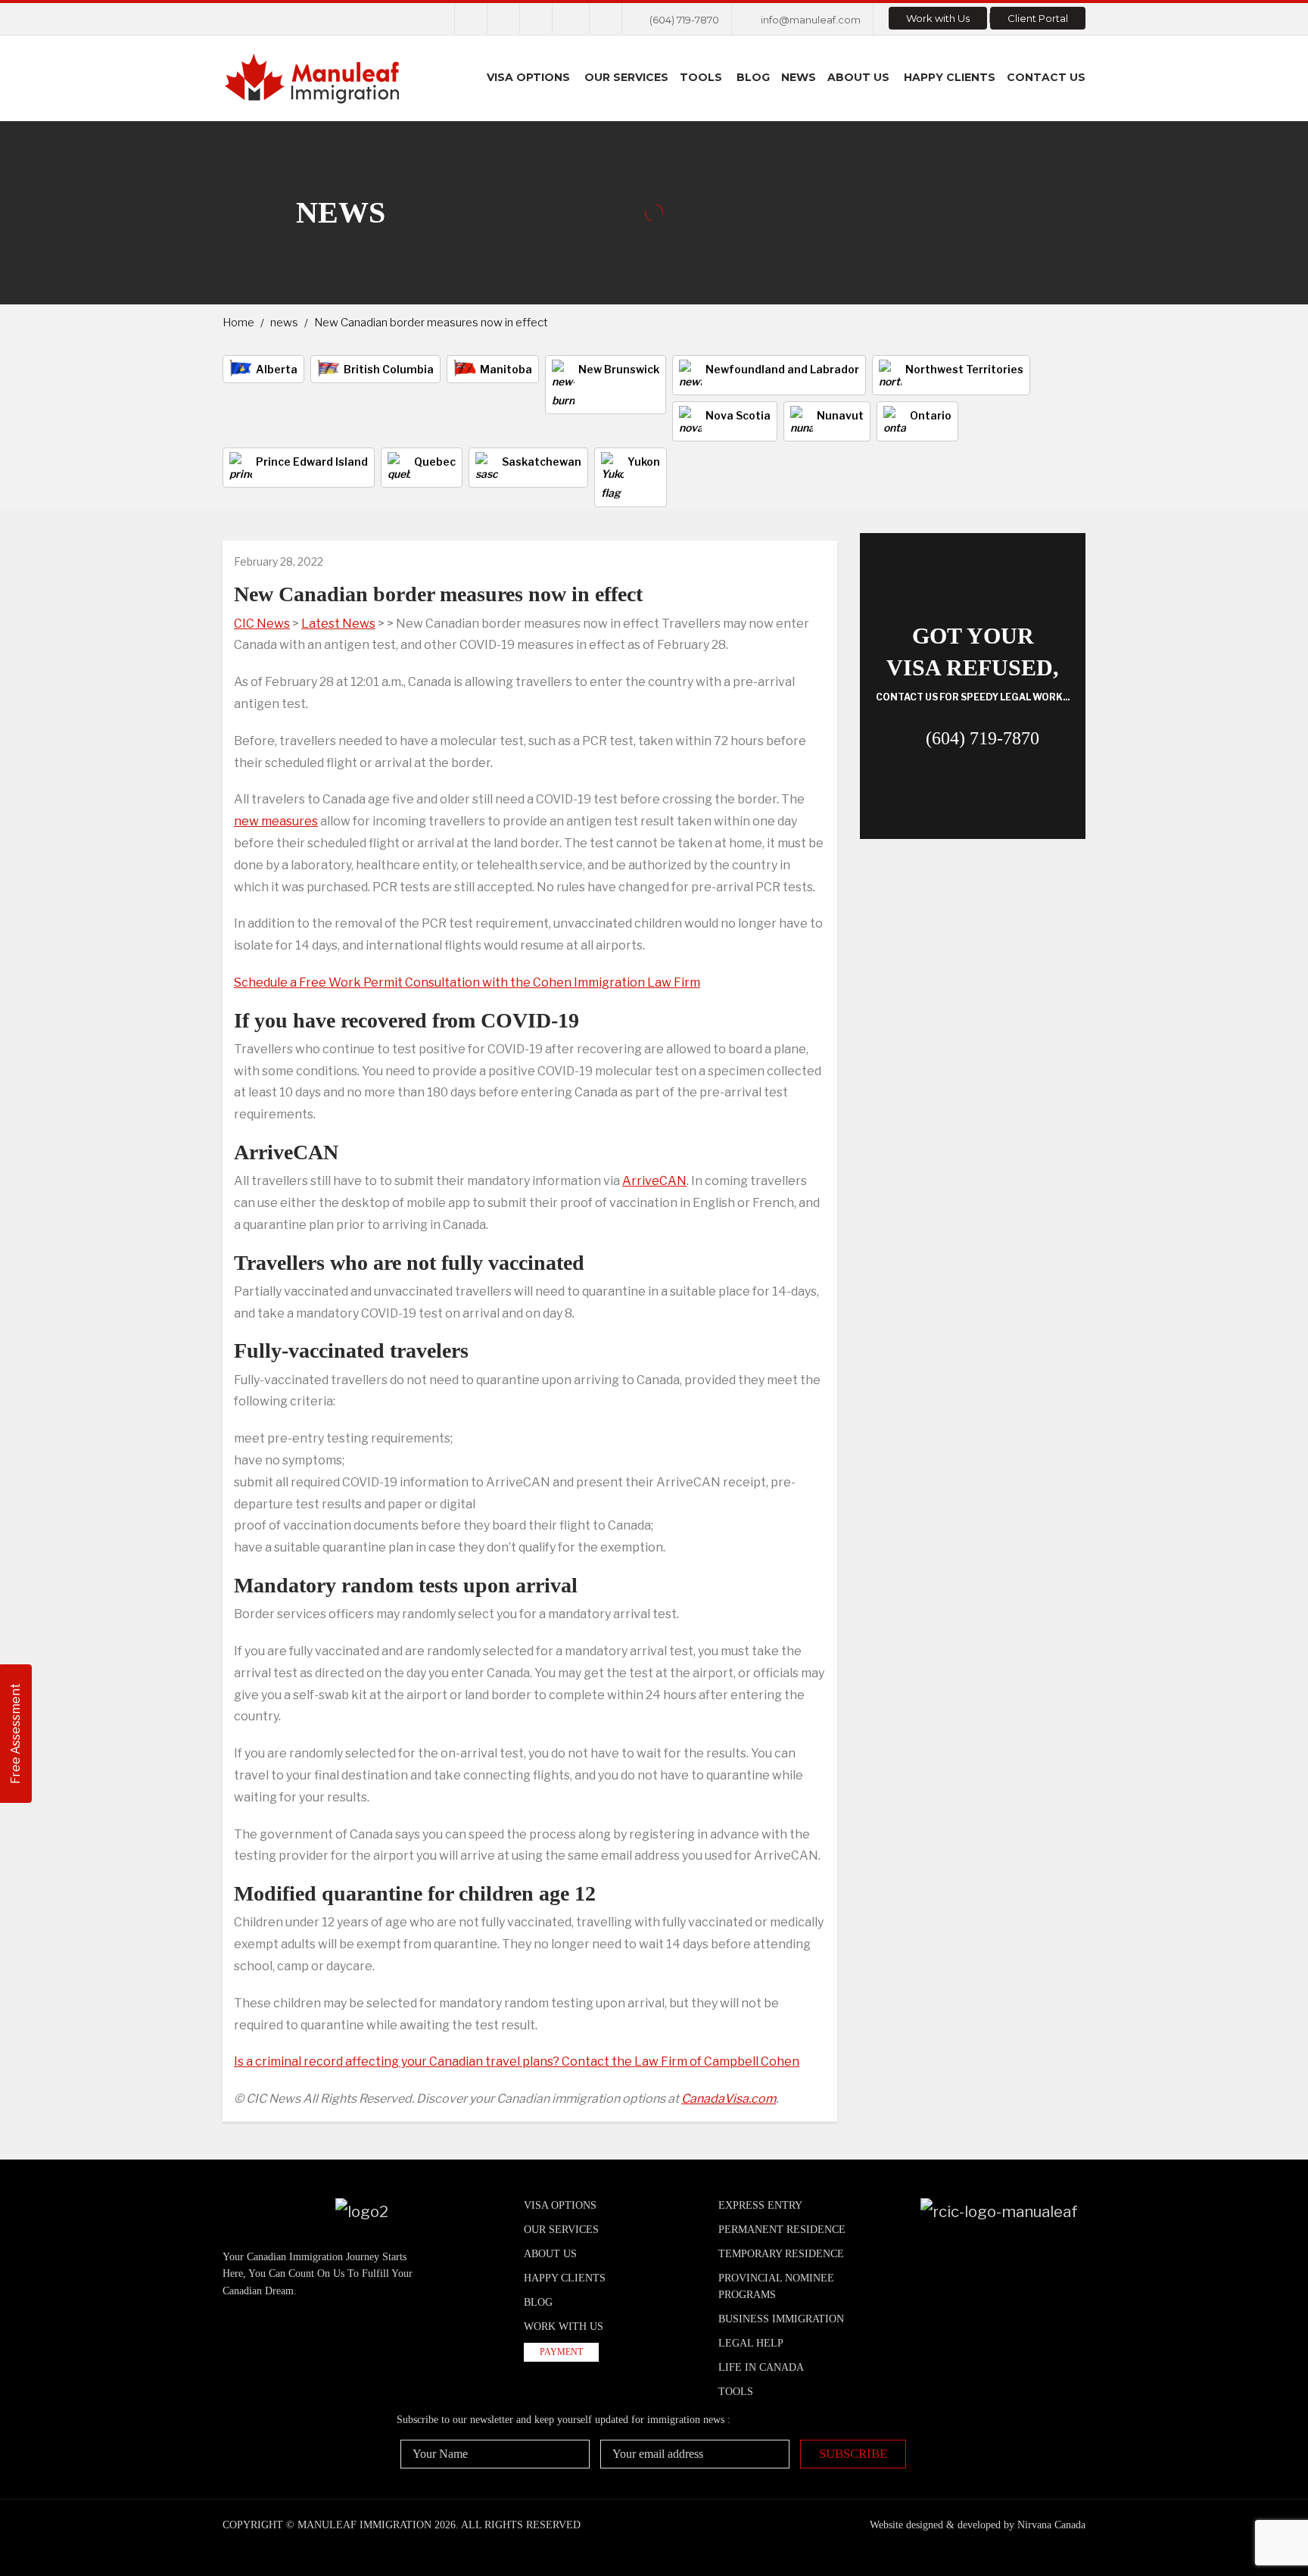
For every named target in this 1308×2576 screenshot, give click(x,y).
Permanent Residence (782, 2230)
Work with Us (938, 18)
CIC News (262, 624)
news (284, 323)
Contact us (1046, 77)
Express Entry (760, 2205)
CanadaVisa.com (729, 2099)
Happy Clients (950, 77)
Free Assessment (16, 1734)
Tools (701, 77)
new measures (276, 821)
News (799, 77)
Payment (561, 2352)
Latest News (338, 624)
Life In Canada (761, 2367)
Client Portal (1038, 18)
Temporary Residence (781, 2254)
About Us (858, 77)
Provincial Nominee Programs (776, 2286)
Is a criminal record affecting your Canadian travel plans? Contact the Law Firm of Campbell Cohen (517, 2061)
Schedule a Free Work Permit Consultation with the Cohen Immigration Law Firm (467, 982)
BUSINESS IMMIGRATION (781, 2319)
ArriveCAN (654, 1181)
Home (238, 323)
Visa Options (528, 77)
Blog (753, 77)
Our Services (626, 77)
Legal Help (751, 2343)
